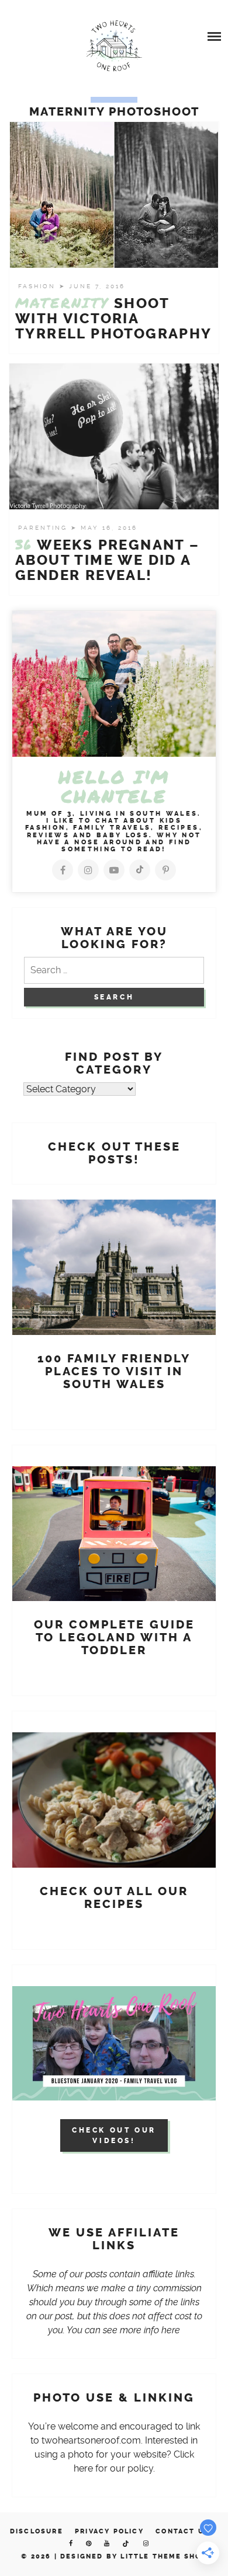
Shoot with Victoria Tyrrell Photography (114, 319)
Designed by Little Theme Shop (134, 2556)
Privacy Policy (109, 2531)
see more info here (141, 2330)
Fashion (39, 286)
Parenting (44, 528)
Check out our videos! (114, 2135)
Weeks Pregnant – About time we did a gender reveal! (108, 560)
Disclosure (37, 2531)
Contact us (182, 2531)
